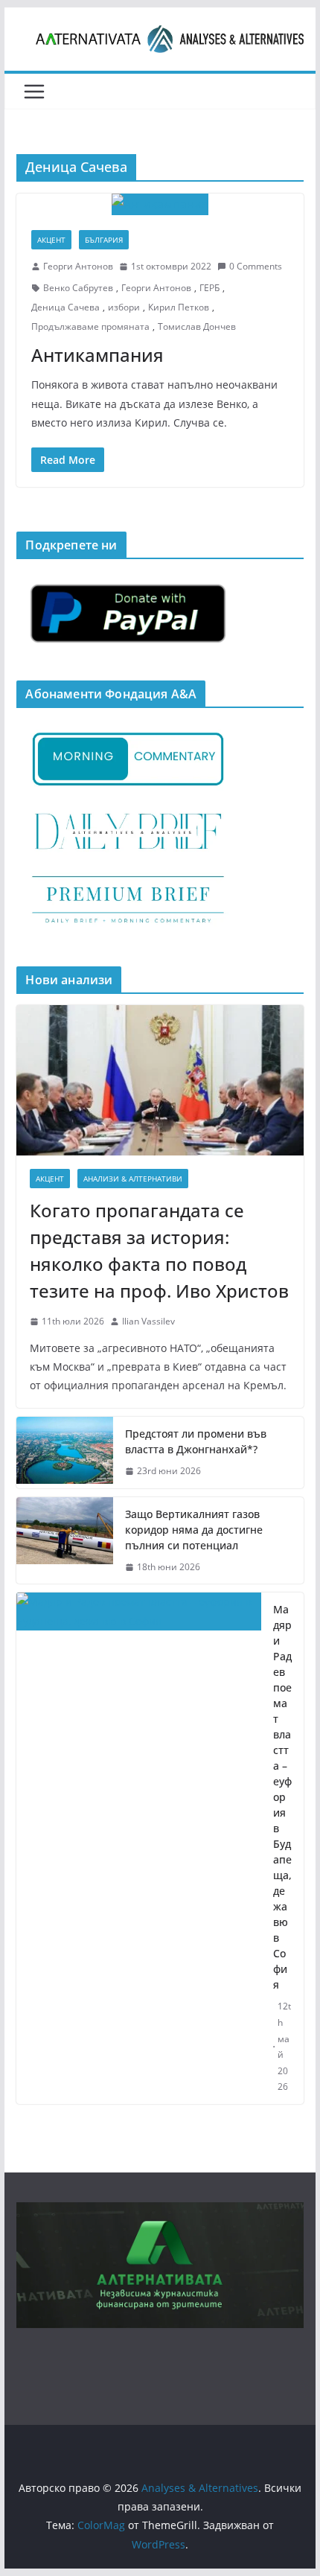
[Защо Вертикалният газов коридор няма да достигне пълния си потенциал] (65, 1541)
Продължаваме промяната (90, 326)
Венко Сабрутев (78, 288)
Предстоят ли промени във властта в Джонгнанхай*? (196, 1441)
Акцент (51, 240)
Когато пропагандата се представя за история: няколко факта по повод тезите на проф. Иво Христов (159, 1250)
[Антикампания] (160, 204)
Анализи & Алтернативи (133, 1179)
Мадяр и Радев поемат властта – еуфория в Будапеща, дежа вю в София (282, 1797)
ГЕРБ (209, 288)
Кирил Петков (179, 307)
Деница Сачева (65, 307)
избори (124, 307)
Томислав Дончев (197, 326)
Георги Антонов (78, 266)
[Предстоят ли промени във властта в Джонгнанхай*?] (65, 1453)
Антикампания (97, 355)
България (104, 240)
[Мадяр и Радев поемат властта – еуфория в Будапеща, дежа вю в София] (138, 1848)
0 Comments (256, 266)
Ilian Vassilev (148, 1321)
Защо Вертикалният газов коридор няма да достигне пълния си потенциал (194, 1530)
